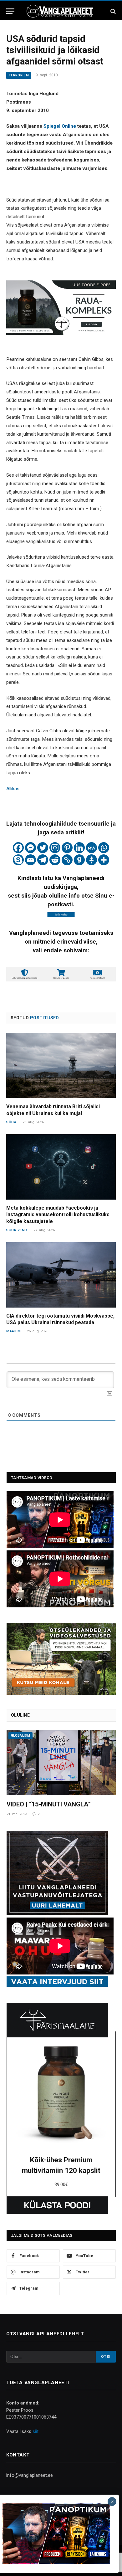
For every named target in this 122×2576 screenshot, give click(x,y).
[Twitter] (43, 848)
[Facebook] (18, 848)
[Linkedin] (79, 848)
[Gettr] (91, 860)
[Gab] (79, 860)
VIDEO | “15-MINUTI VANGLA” (49, 1804)
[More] (104, 860)
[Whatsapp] (104, 848)
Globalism (20, 1736)
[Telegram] (43, 860)
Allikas (13, 789)
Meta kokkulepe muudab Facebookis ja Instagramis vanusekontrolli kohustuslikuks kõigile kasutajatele (58, 1215)
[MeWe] (91, 848)
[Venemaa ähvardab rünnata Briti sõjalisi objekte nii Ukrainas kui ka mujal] (61, 1066)
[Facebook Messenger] (30, 848)
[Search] (112, 11)
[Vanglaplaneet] (61, 11)
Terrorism (19, 75)
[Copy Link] (67, 860)
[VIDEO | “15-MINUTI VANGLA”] (61, 1763)
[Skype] (18, 860)
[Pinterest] (67, 848)
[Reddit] (55, 860)
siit (36, 2431)
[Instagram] (55, 848)
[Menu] (10, 11)
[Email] (30, 860)
